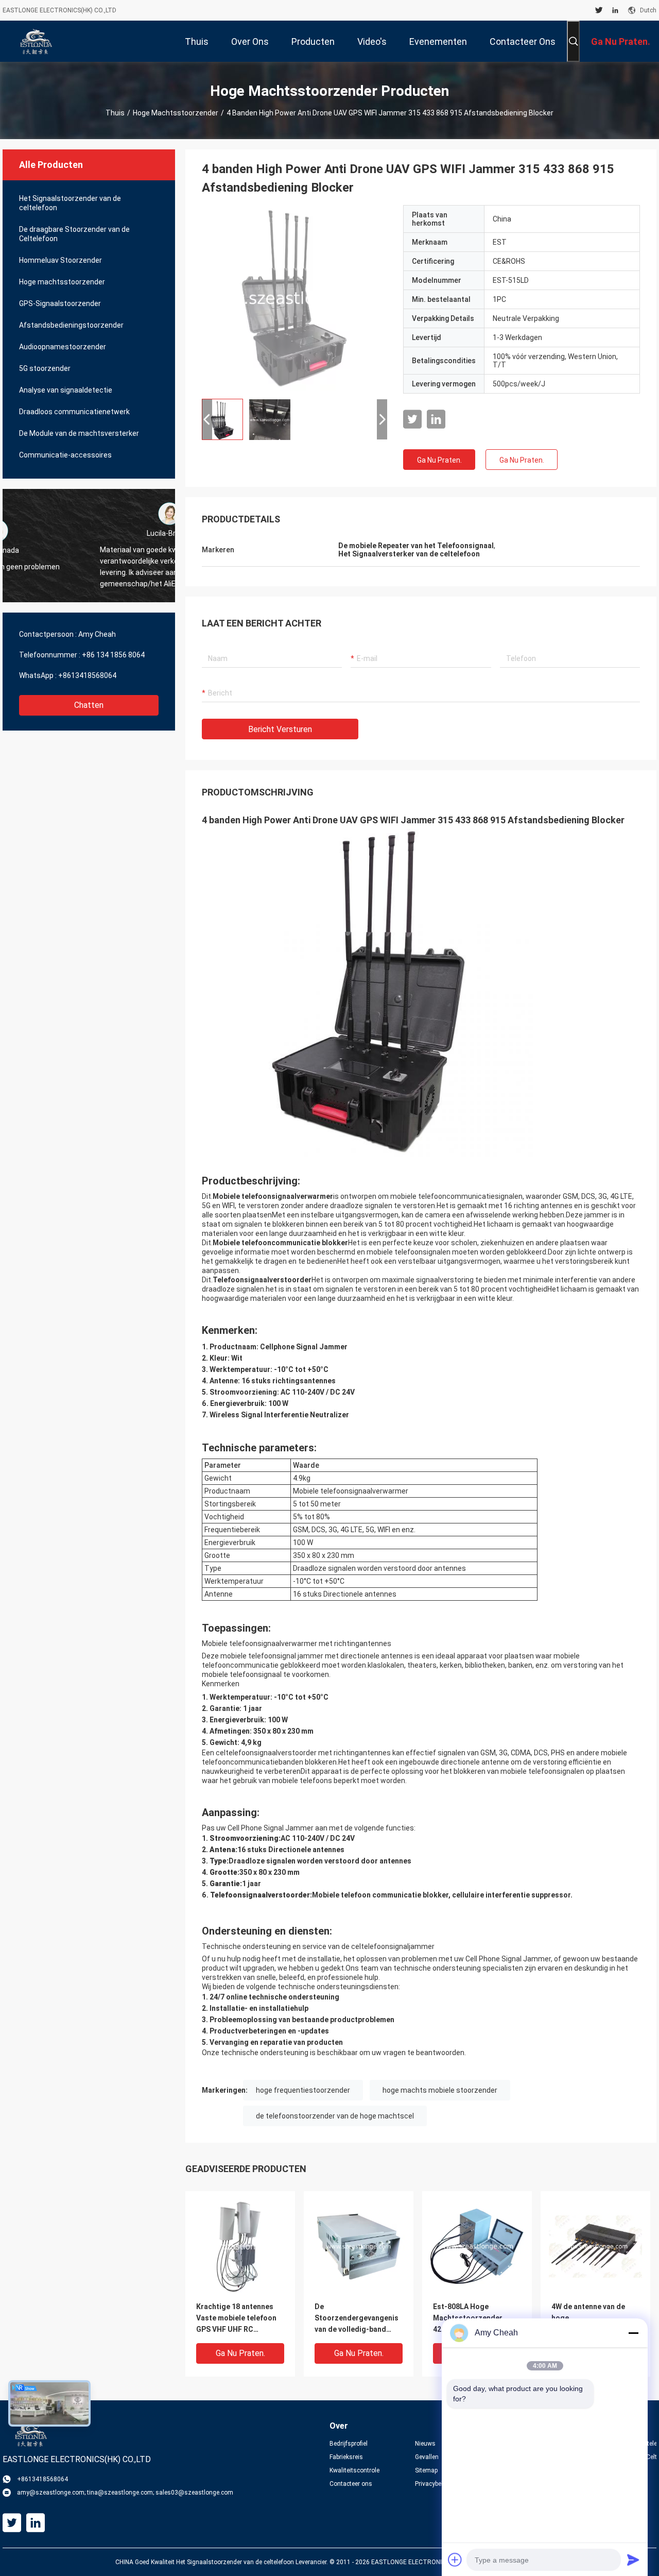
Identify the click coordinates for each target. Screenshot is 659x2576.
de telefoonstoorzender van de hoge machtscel (335, 2116)
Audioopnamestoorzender (63, 347)
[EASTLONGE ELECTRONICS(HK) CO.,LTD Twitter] (599, 10)
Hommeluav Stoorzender (60, 260)
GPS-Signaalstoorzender (60, 303)
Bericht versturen (280, 729)
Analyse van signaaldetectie (66, 390)
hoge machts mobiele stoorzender (440, 2090)
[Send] (633, 2560)
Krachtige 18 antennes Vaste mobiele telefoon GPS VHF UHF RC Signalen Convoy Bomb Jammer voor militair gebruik (236, 2319)
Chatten (89, 705)
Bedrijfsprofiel (349, 2444)
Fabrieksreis (346, 2457)
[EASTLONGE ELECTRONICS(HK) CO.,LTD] (36, 41)
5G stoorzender (45, 368)
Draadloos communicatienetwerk (74, 412)
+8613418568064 (87, 675)
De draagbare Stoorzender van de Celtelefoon (74, 234)
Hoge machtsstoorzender (176, 113)
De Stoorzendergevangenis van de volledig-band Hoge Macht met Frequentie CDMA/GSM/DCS (357, 2319)
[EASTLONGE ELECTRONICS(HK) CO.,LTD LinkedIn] (615, 10)
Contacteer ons (351, 2484)
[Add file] (455, 2560)
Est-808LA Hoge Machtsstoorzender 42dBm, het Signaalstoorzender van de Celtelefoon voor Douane (474, 2319)
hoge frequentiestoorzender (303, 2090)
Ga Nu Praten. (439, 460)
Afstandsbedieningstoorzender (71, 325)
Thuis (115, 113)
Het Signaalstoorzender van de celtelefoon (70, 203)
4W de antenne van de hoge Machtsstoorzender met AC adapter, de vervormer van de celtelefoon (595, 2319)
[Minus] (633, 2333)
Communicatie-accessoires (65, 455)
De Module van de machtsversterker (79, 433)
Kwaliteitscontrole (354, 2470)
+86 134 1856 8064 (113, 655)
